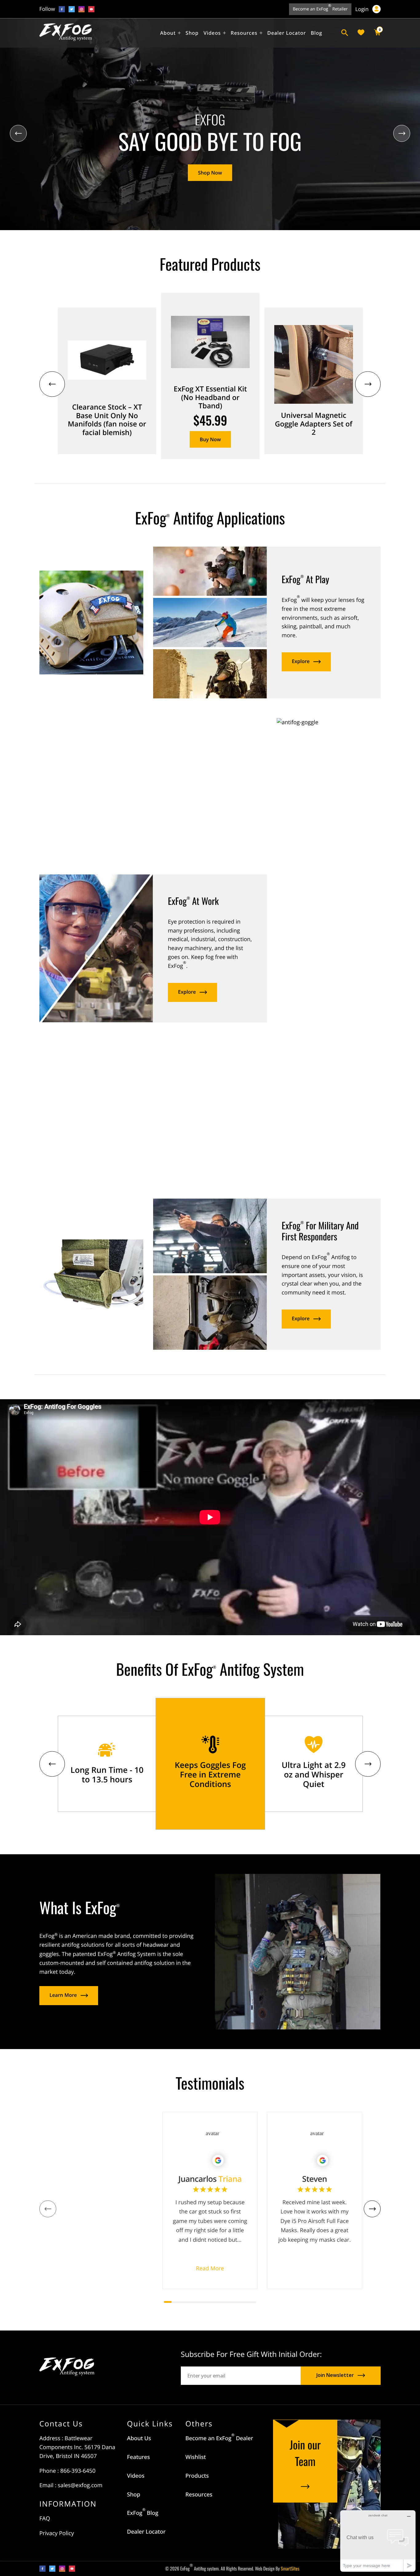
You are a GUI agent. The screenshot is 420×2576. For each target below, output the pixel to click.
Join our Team (305, 2453)
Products (197, 2476)
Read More (210, 2268)
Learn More (63, 1995)
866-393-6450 (78, 2471)
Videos (136, 2476)
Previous (18, 134)
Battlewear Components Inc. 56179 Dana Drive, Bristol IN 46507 (77, 2447)
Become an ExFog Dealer (219, 2438)
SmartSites (290, 2569)
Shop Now (210, 173)
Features (138, 2457)
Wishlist (196, 2457)
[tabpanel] (105, 2200)
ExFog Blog (143, 2513)
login (363, 9)
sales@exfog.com (80, 2485)
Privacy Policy (57, 2533)
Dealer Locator (146, 2532)
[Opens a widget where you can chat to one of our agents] (378, 2541)
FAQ (45, 2519)
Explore (301, 661)
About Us (139, 2438)
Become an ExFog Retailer (320, 8)
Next (402, 134)
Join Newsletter (335, 2375)
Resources (199, 2495)
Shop (134, 2495)
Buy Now (210, 439)
